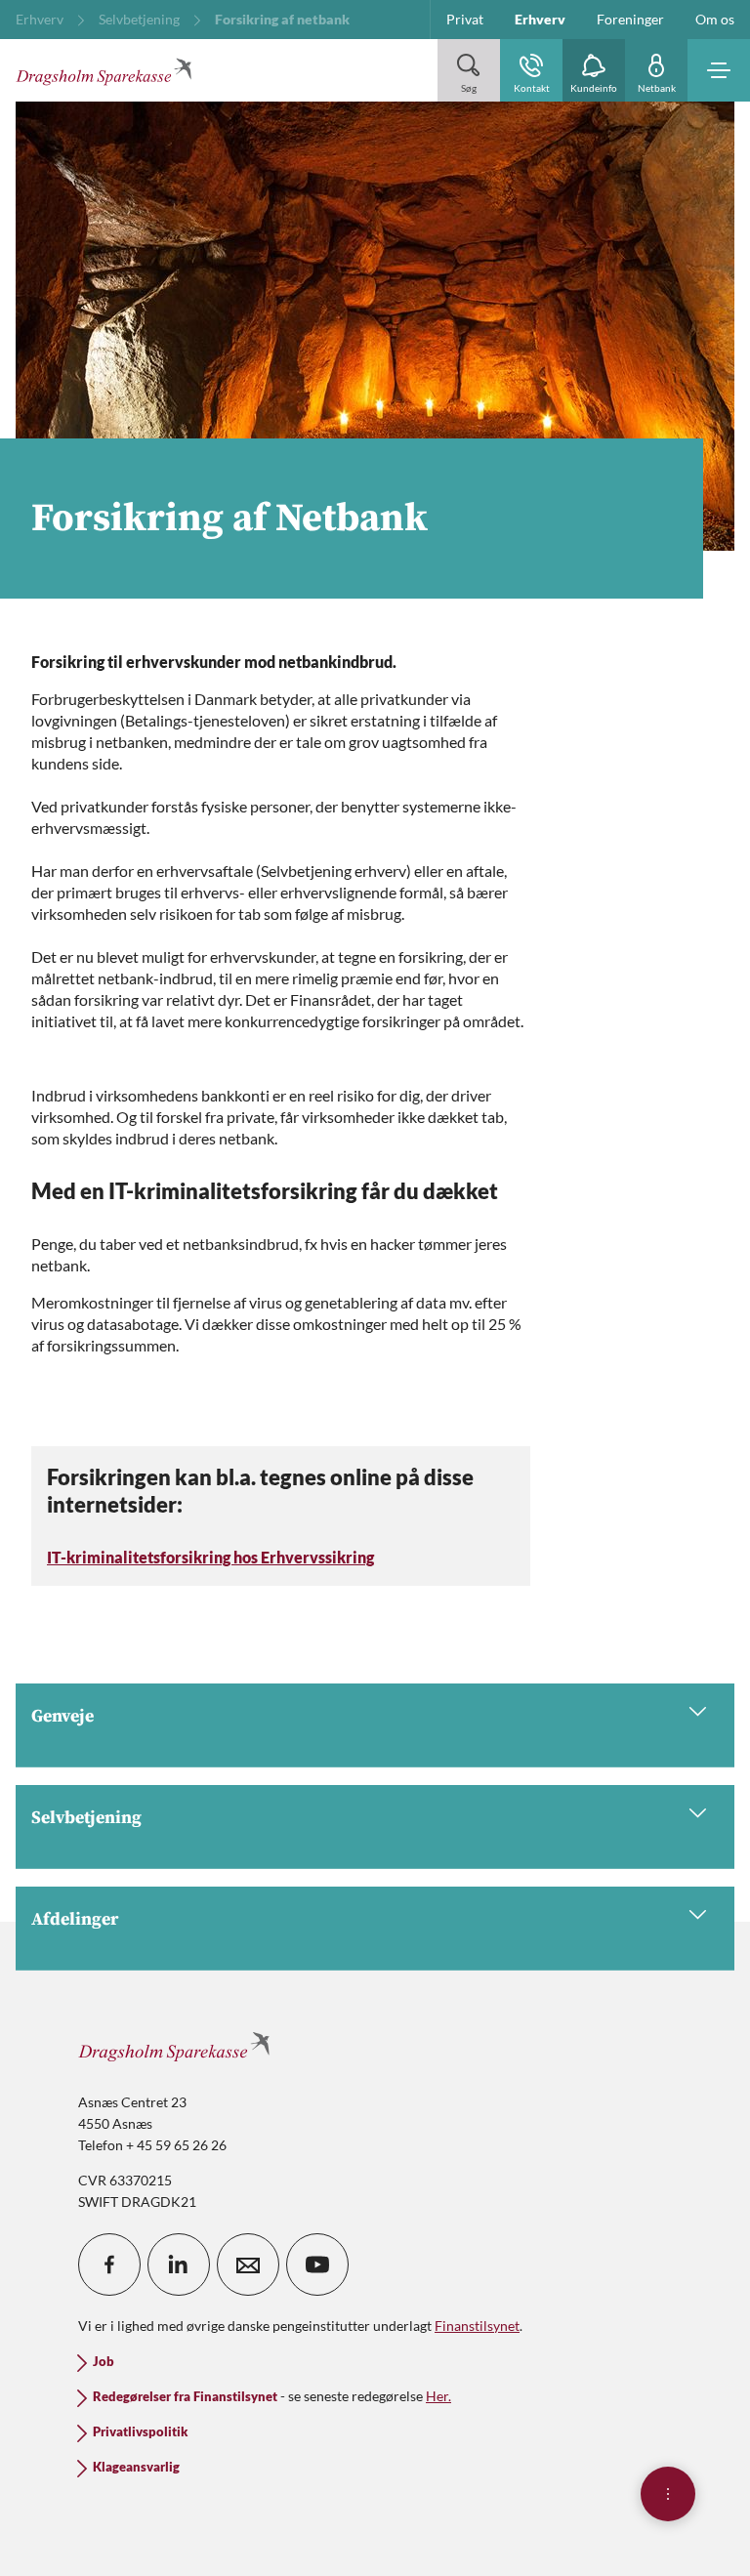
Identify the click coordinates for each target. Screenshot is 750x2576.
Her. (438, 2396)
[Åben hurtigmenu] (668, 2494)
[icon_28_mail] (248, 2264)
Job (104, 2362)
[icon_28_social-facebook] (109, 2264)
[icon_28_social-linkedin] (179, 2264)
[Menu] (719, 70)
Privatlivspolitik (140, 2432)
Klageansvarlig (136, 2467)
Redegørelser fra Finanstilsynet (185, 2397)
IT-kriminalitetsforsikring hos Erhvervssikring (210, 1557)
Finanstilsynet (477, 2326)
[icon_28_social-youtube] (317, 2264)
